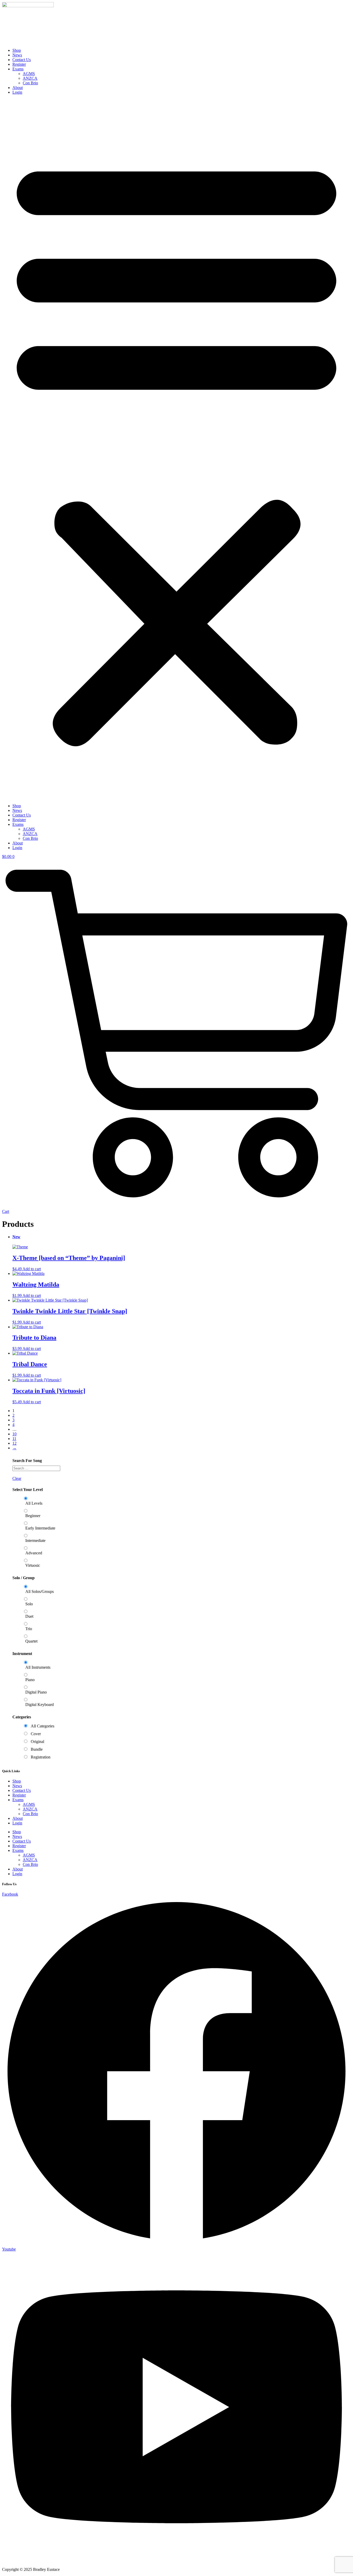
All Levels (34, 1503)
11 (14, 1439)
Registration (41, 1757)
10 (14, 1434)
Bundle (37, 1749)
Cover (36, 1734)
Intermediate (35, 1541)
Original (37, 1742)
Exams (18, 69)
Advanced (34, 1553)
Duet (29, 1616)
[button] (177, 449)
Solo (29, 1604)
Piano (30, 1680)
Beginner (33, 1516)
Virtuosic (33, 1565)
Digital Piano (36, 1692)
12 (14, 1443)
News (17, 55)
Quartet (31, 1641)
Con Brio (30, 83)
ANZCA (30, 78)
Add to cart (32, 1269)
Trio (29, 1629)
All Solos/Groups (40, 1591)
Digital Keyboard (40, 1705)
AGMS (29, 74)
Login (17, 92)
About (18, 88)
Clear (17, 1478)
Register (19, 64)
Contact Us (22, 60)
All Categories (43, 1726)
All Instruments (38, 1667)
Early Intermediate (40, 1528)
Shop (17, 50)
